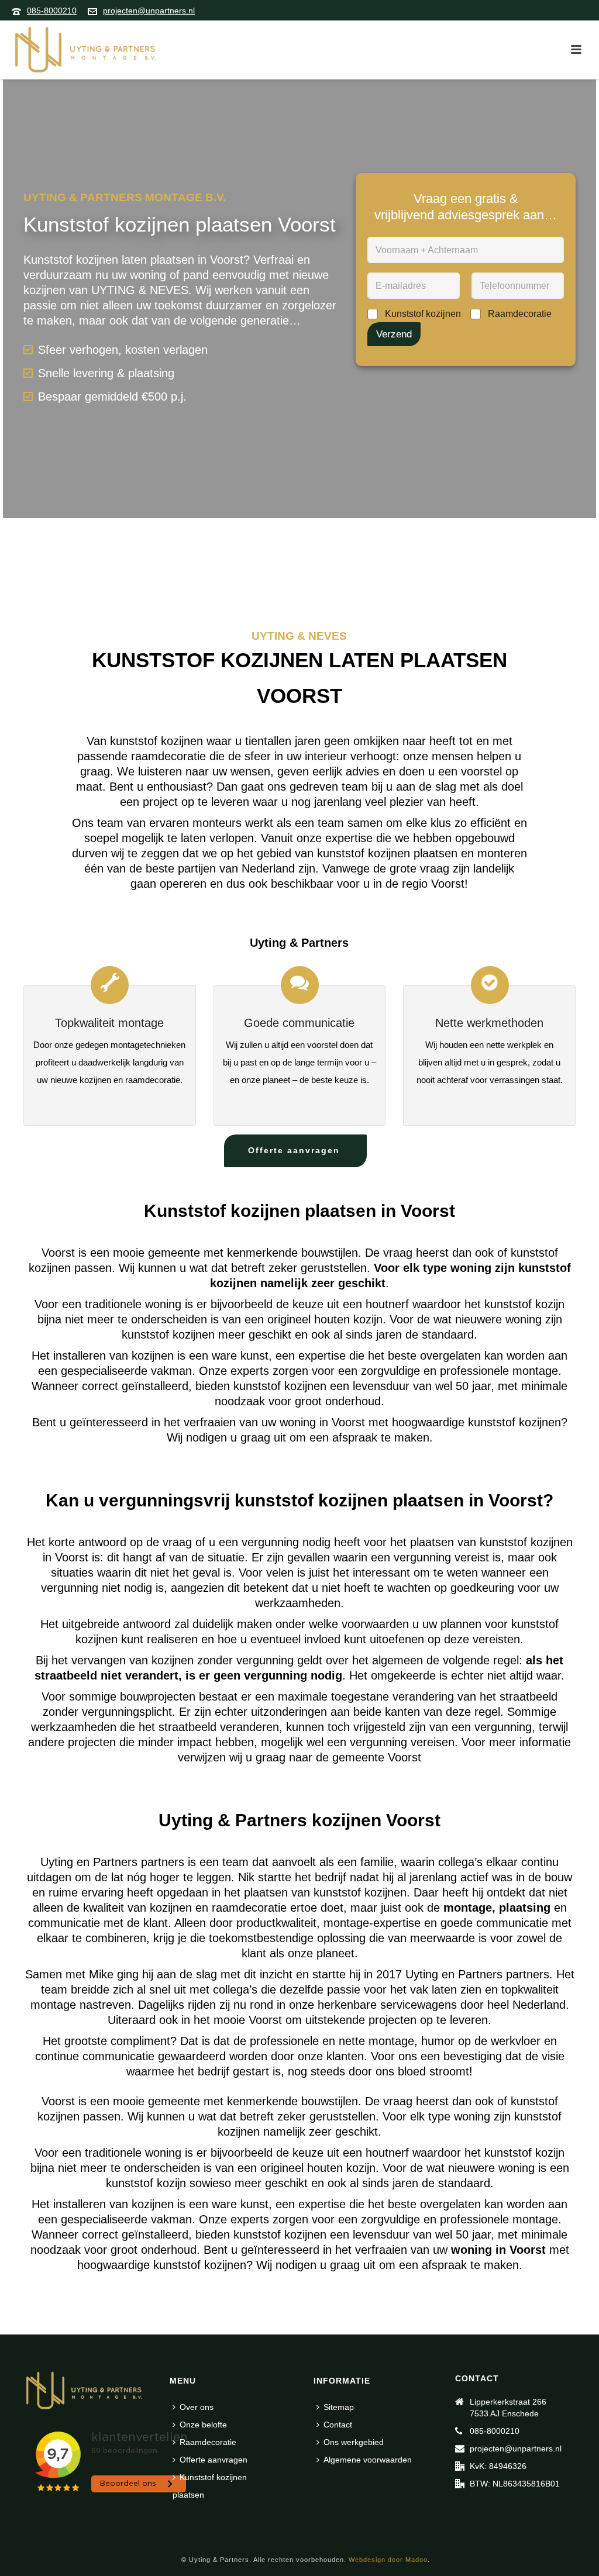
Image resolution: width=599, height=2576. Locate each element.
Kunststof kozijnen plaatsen (210, 2486)
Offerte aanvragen (214, 2460)
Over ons (197, 2407)
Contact (338, 2425)
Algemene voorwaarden (368, 2460)
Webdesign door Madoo (388, 2560)
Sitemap (339, 2407)
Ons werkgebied (354, 2442)
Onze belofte (203, 2425)
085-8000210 (52, 11)
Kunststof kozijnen (423, 314)
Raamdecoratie (520, 314)
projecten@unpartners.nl (149, 11)
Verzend (394, 334)
